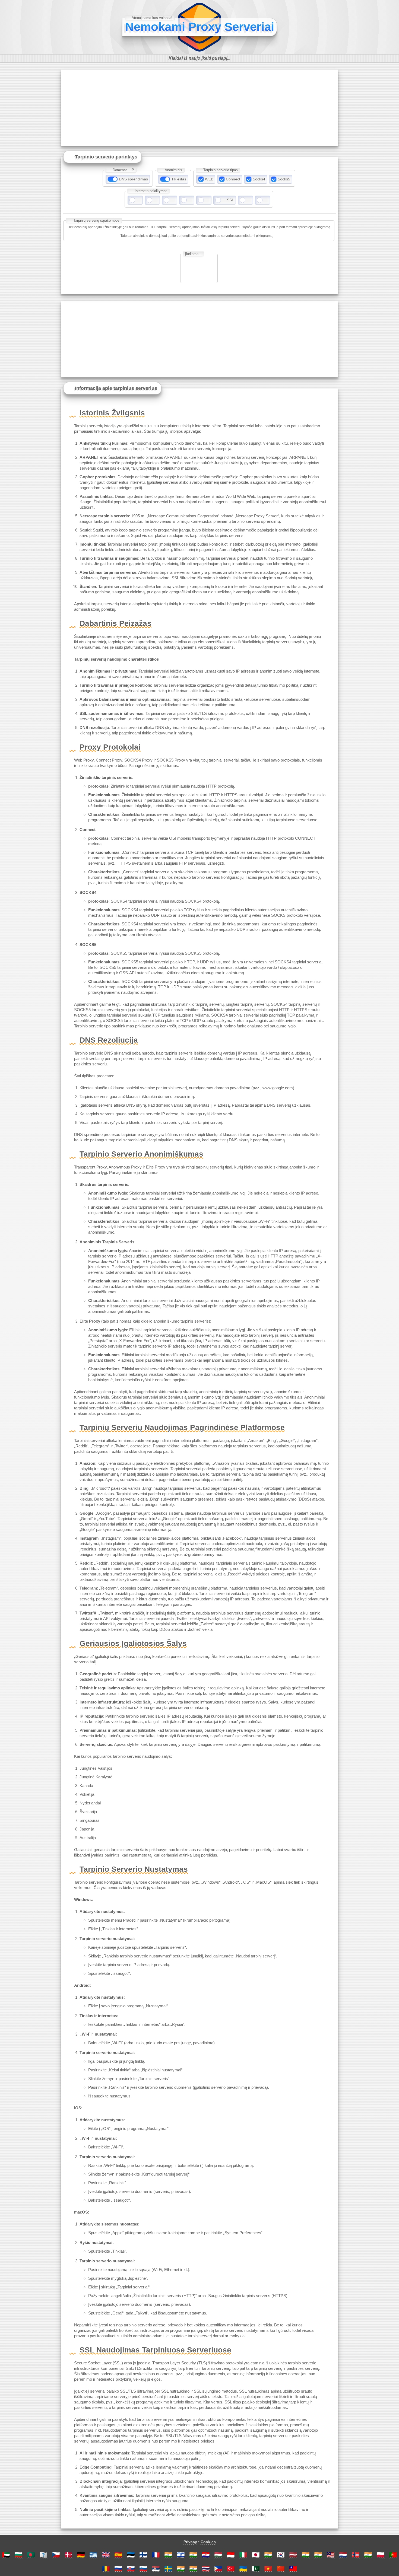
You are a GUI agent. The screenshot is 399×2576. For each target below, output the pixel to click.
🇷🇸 (156, 2569)
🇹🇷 (231, 2569)
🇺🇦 (243, 2569)
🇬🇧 (106, 2555)
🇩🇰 (68, 2555)
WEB (209, 179)
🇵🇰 (256, 2569)
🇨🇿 (56, 2555)
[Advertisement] (199, 108)
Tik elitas (179, 179)
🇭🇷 (206, 2555)
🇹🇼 (293, 2569)
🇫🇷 (156, 2555)
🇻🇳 (268, 2569)
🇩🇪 (81, 2555)
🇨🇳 (281, 2569)
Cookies (208, 2542)
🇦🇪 (6, 2555)
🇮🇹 (243, 2555)
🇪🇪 (131, 2555)
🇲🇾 (331, 2555)
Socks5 (284, 179)
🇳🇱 (343, 2555)
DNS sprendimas (133, 179)
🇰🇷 (281, 2555)
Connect (233, 179)
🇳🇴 (356, 2555)
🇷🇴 (106, 2569)
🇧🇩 (31, 2555)
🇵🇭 (218, 2569)
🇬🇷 (93, 2555)
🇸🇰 (131, 2569)
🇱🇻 (293, 2555)
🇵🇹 (393, 2555)
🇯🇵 (256, 2555)
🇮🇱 (181, 2555)
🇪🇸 (118, 2555)
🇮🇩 (231, 2555)
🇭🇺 (218, 2555)
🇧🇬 (18, 2555)
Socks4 (259, 179)
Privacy (190, 2542)
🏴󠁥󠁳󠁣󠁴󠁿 (43, 2555)
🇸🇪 (168, 2569)
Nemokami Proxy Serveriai (200, 27)
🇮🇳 (168, 2555)
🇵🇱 (381, 2555)
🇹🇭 (206, 2569)
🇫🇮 (143, 2555)
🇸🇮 (143, 2569)
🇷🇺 (118, 2569)
